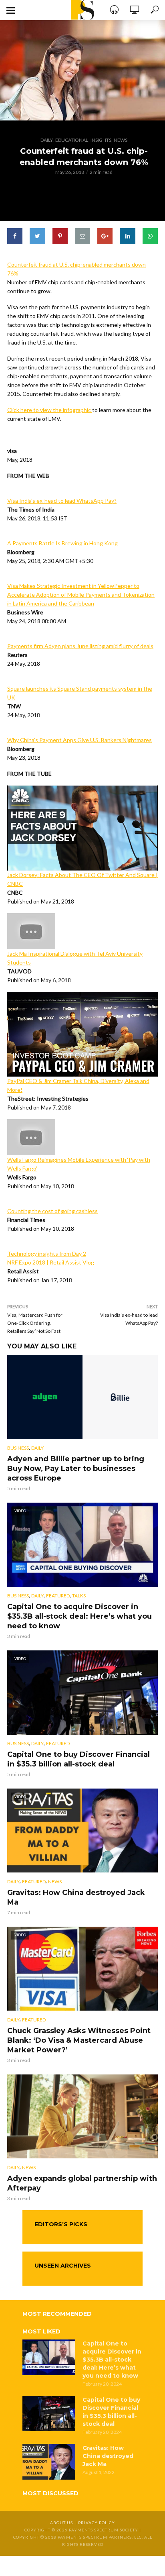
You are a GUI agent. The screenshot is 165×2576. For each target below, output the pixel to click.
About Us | (64, 2523)
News (121, 140)
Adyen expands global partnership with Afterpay (82, 2183)
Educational (72, 140)
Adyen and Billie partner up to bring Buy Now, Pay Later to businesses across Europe (76, 1469)
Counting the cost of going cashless (52, 1211)
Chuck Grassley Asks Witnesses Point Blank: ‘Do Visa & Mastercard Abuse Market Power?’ (79, 2040)
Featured (58, 1596)
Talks (79, 1596)
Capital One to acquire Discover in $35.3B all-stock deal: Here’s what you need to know (79, 1616)
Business (18, 1448)
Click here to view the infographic (50, 410)
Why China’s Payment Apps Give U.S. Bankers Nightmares (79, 740)
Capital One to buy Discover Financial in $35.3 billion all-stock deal (78, 1759)
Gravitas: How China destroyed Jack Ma (76, 1897)
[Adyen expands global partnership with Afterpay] (82, 2117)
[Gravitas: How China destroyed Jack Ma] (49, 2462)
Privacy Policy (97, 2523)
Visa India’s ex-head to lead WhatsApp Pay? (62, 501)
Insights (101, 140)
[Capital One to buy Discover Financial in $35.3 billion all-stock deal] (49, 2413)
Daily (47, 140)
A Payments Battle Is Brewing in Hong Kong (62, 543)
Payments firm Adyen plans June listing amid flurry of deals (80, 646)
